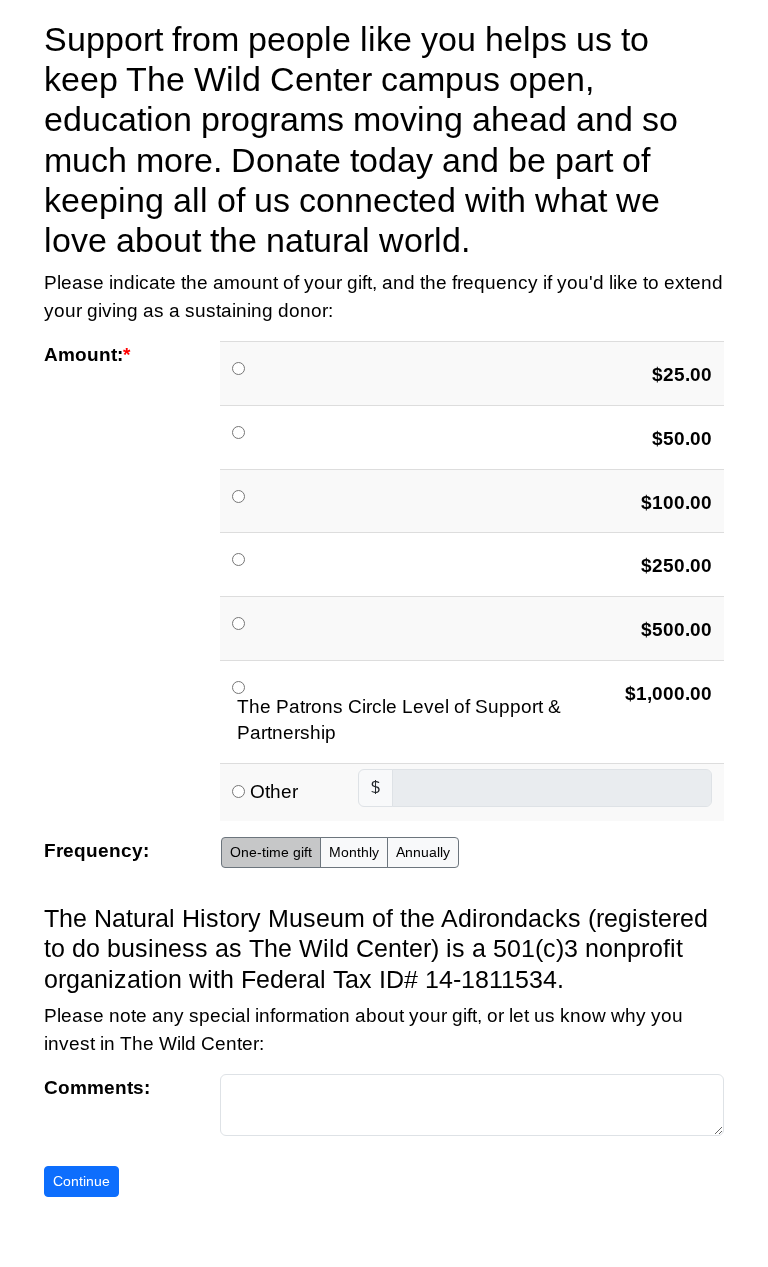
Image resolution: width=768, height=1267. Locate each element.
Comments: (97, 1087)
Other (274, 791)
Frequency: (96, 850)
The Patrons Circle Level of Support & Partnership (399, 720)
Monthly (354, 852)
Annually (423, 852)
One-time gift (271, 852)
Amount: (83, 354)
